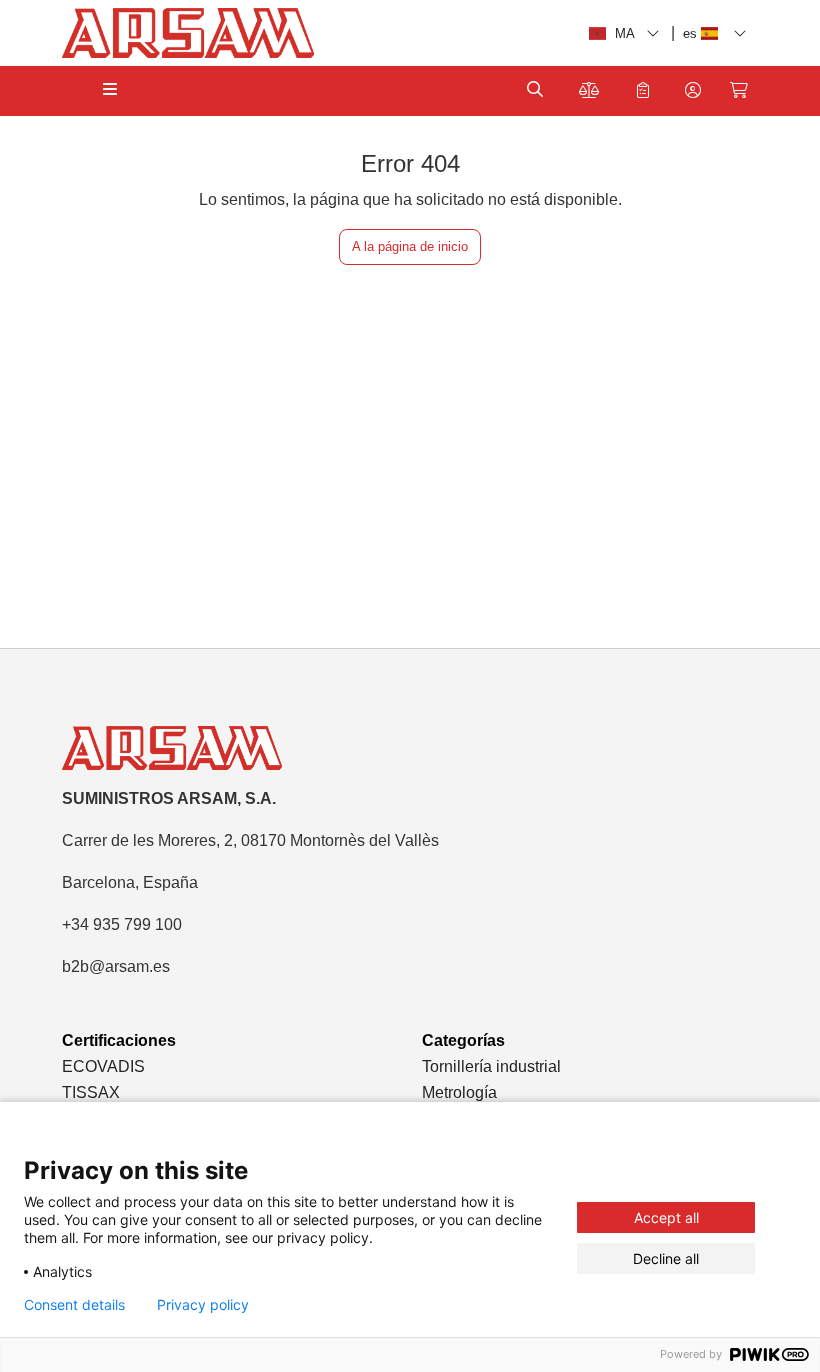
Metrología (459, 1092)
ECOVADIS (103, 1066)
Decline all (666, 1258)
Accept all (666, 1217)
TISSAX (91, 1092)
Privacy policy (203, 1305)
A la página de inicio (410, 246)
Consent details (74, 1305)
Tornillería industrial (491, 1066)
